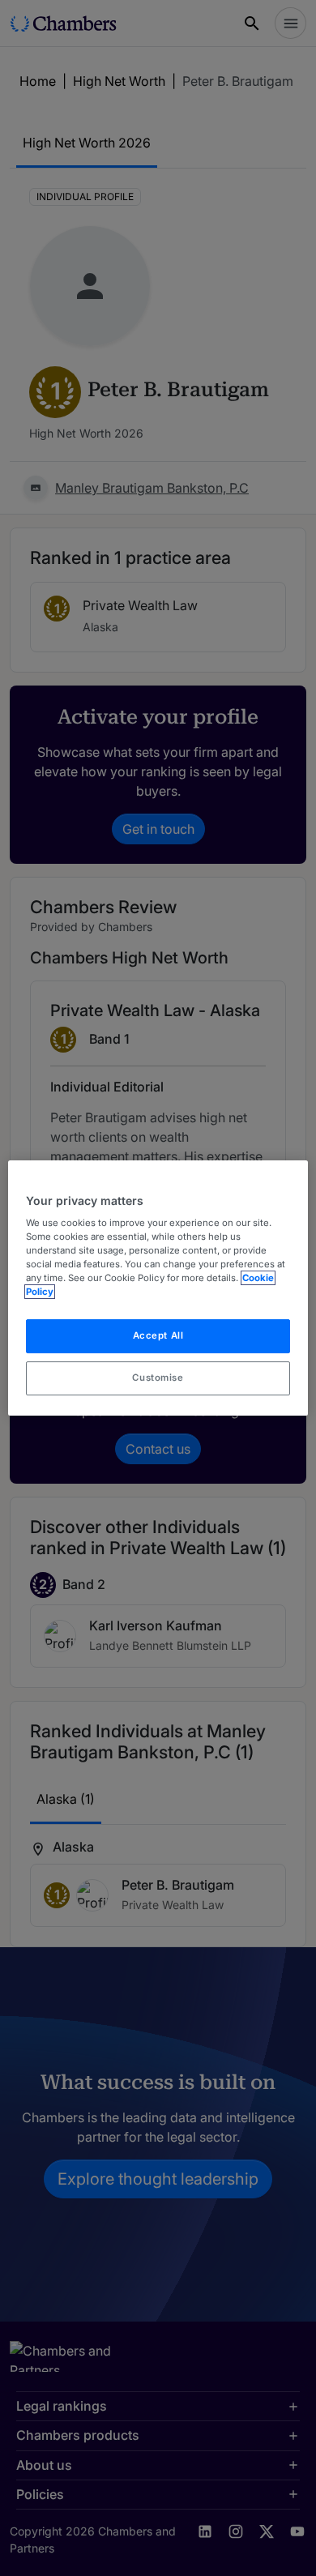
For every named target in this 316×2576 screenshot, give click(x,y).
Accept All (158, 1336)
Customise (158, 1378)
